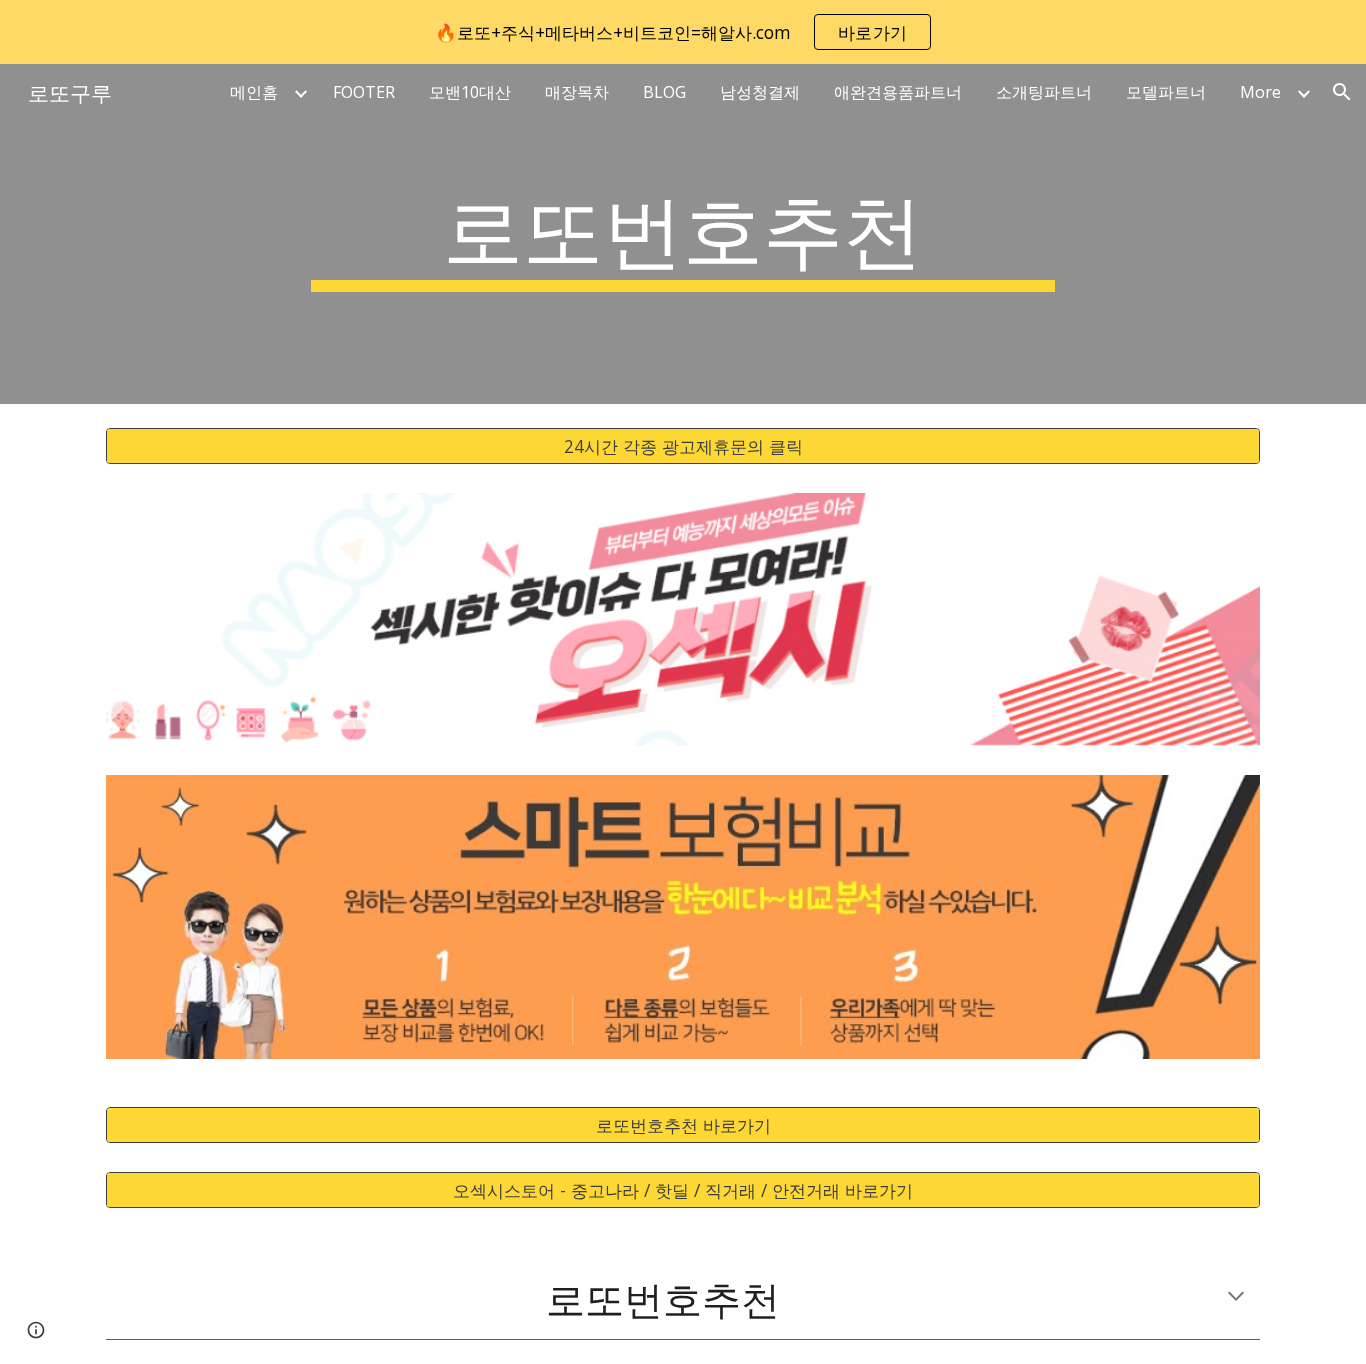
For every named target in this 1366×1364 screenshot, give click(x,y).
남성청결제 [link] (760, 92)
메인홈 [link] (254, 92)
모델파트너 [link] (1166, 92)
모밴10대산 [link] (470, 92)
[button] (1342, 92)
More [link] (1260, 92)
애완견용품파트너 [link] (898, 92)
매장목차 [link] (577, 92)
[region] (683, 32)
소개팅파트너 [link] (1044, 92)
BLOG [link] (664, 92)
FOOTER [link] (364, 92)
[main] (683, 234)
